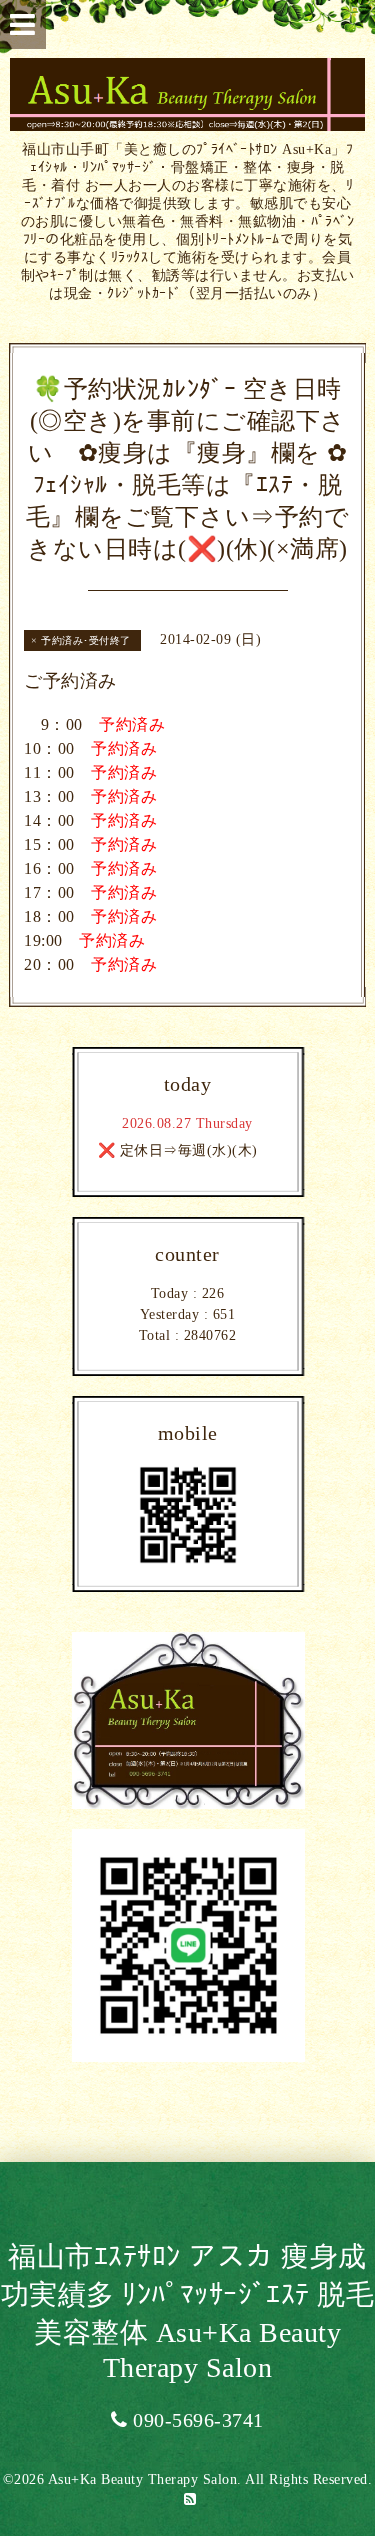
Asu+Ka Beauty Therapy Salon (143, 2479)
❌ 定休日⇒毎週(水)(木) (178, 1150)
